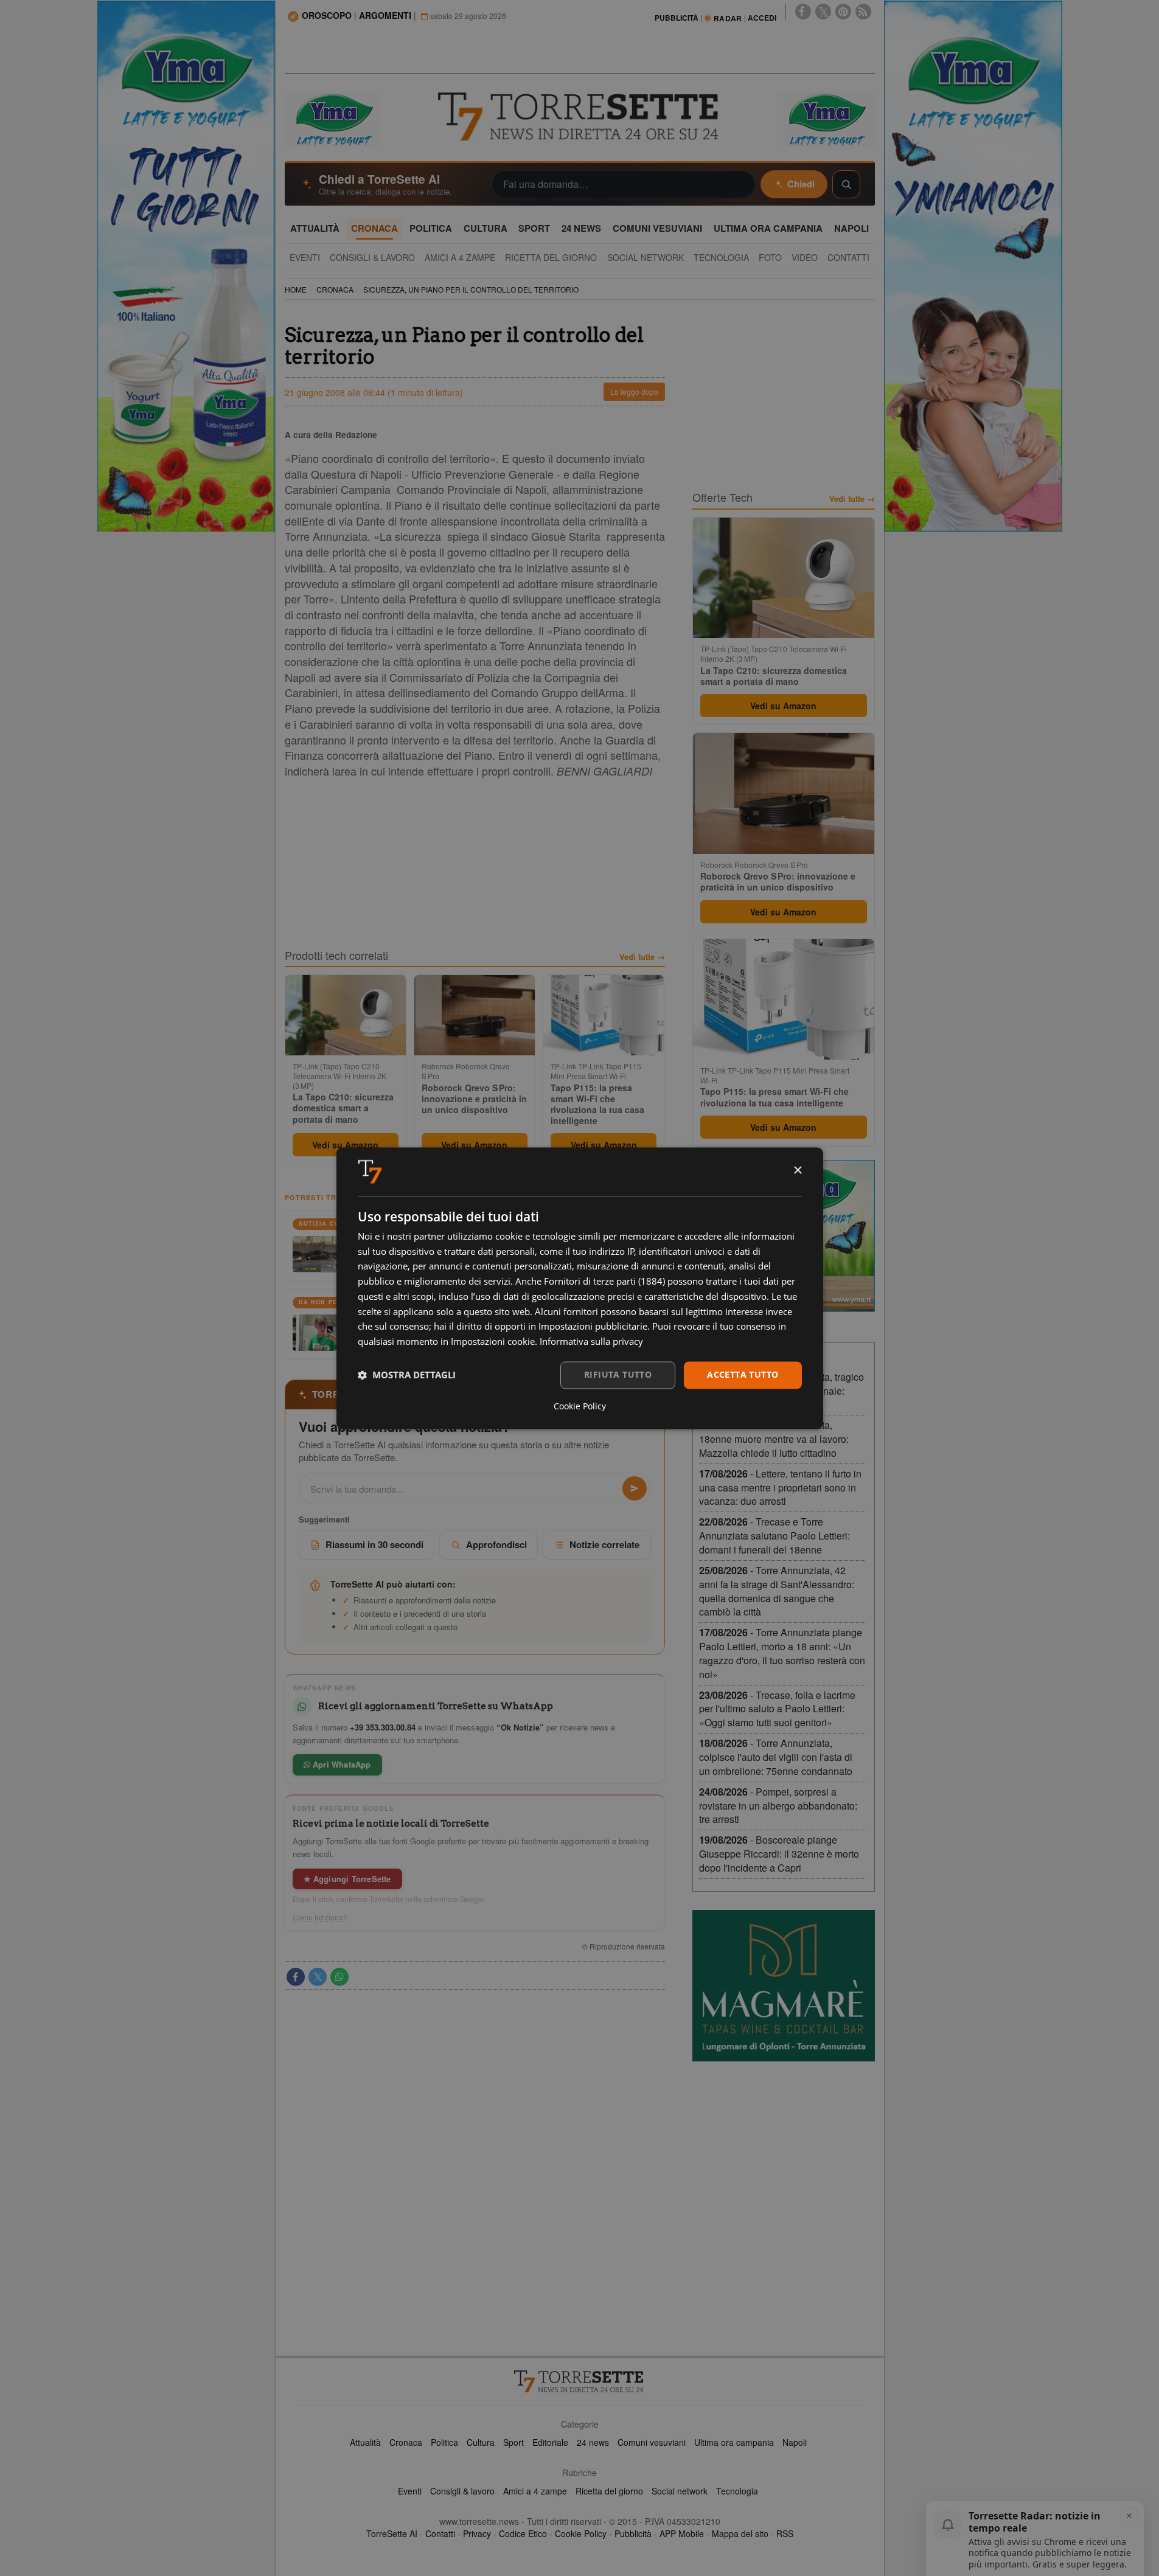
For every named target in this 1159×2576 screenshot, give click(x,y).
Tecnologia (737, 2491)
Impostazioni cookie (493, 1342)
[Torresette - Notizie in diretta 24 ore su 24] (580, 2381)
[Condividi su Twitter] (318, 1977)
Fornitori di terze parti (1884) (604, 1282)
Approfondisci (496, 1544)
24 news (593, 2442)
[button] (407, 1375)
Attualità (365, 2442)
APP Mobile (682, 2533)
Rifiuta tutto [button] (618, 1374)
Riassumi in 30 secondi (374, 1544)
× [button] (797, 1171)
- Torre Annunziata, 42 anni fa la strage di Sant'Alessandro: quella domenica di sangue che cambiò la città (777, 1591)
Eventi (410, 2491)
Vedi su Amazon (345, 1145)
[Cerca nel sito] (846, 184)
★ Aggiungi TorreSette (347, 1879)
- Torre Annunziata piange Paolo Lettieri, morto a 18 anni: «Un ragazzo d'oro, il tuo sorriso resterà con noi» (782, 1653)
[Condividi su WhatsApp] (339, 1977)
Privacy (477, 2533)
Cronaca (406, 2442)
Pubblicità (633, 2533)
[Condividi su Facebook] (296, 1977)
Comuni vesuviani (652, 2442)
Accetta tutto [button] (743, 1374)
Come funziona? (320, 1917)
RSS (785, 2533)
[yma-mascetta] (333, 118)
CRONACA (335, 289)
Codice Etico (523, 2533)
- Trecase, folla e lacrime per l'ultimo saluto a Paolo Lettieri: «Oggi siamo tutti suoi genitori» (777, 1709)
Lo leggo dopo (634, 391)
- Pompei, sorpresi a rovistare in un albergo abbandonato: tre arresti (778, 1806)
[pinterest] (843, 12)
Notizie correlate (604, 1544)
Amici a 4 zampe (535, 2491)
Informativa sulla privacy (591, 1342)
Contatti (440, 2533)
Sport (513, 2442)
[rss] (863, 12)
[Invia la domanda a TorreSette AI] (635, 1488)
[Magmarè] (784, 1986)
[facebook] (803, 12)
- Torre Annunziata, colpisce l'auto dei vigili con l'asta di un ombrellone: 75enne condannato (776, 1757)
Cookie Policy (581, 2533)
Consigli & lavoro (462, 2491)
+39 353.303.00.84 (383, 1727)
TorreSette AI (392, 2533)
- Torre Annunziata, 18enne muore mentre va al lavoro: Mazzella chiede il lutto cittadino (774, 1439)
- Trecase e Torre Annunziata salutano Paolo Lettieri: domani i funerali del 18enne (774, 1536)
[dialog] (580, 1288)
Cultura (481, 2442)
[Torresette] (580, 117)
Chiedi (801, 184)
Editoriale (550, 2442)
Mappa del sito (740, 2533)
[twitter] (823, 12)
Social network (680, 2491)
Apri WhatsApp (341, 1764)
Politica (444, 2442)
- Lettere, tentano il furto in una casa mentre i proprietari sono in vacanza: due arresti (780, 1488)
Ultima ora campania (734, 2442)
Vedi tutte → (642, 957)
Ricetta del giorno (609, 2491)
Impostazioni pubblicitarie (593, 1327)
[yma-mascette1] (826, 118)
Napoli (795, 2442)
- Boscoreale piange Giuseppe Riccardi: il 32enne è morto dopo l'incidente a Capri (779, 1854)
